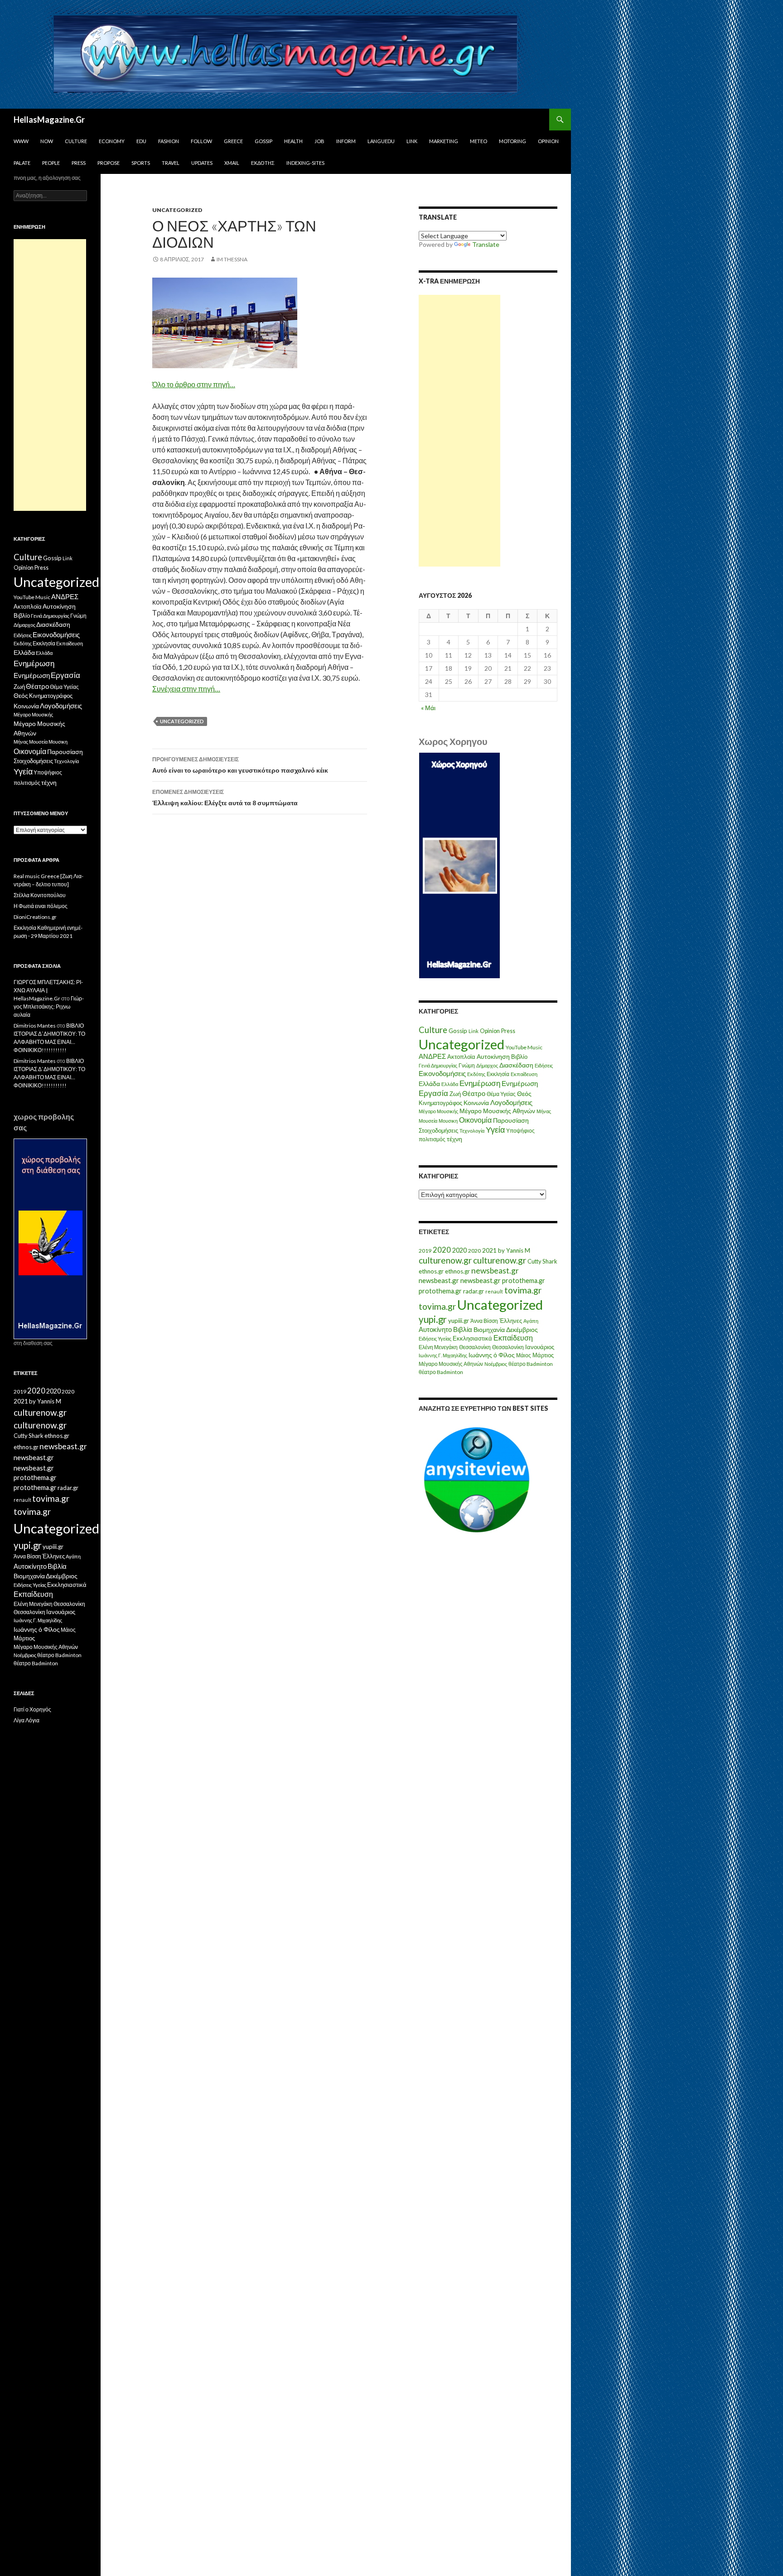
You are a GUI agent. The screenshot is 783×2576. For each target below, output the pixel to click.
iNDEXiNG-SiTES (305, 163)
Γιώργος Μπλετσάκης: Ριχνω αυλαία (49, 1007)
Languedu (381, 141)
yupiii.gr (459, 1321)
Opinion (548, 141)
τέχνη (454, 1139)
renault (494, 1291)
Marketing (444, 141)
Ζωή (455, 1094)
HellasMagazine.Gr (49, 120)
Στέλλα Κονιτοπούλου (40, 895)
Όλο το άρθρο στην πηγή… (194, 384)
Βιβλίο (519, 1057)
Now (47, 141)
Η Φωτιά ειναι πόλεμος (41, 906)
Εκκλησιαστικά (472, 1338)
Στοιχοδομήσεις (438, 1131)
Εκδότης (263, 163)
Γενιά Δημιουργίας (438, 1065)
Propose (109, 163)
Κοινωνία (476, 1103)
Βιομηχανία (489, 1329)
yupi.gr (433, 1319)
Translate (486, 244)
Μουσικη (448, 1121)
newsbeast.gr (495, 1271)
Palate (22, 163)
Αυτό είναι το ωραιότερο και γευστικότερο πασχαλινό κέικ (240, 765)
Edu (141, 141)
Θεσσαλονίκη (475, 1347)
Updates (202, 163)
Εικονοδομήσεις (442, 1073)
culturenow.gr (445, 1260)
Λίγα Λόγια (27, 1720)
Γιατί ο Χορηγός (32, 1709)
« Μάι (428, 708)
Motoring (512, 141)
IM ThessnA (232, 259)
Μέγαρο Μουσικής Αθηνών (497, 1111)
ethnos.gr (431, 1271)
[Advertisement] (459, 431)
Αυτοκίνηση (493, 1057)
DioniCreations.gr (35, 917)
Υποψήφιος (520, 1131)
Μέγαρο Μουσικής (438, 1111)
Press (79, 163)
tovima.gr (523, 1290)
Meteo (478, 141)
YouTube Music (524, 1047)
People (51, 163)
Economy (112, 141)
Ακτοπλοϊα (461, 1057)
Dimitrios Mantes (35, 1026)
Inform (346, 141)
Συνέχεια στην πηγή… (186, 689)
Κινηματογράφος (440, 1103)
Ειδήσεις (544, 1065)
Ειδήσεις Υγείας (435, 1338)
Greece (233, 141)
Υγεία (495, 1130)
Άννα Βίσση (484, 1321)
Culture (76, 141)
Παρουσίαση (511, 1120)
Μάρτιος (543, 1355)
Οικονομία (475, 1120)
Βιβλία (463, 1329)
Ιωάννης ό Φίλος (492, 1355)
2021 (489, 1250)
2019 (425, 1251)
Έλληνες (511, 1321)
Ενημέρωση (480, 1083)
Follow (201, 141)
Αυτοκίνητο (435, 1329)
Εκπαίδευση (524, 1074)
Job (319, 141)
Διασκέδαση (516, 1065)
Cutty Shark (542, 1261)
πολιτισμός (432, 1139)
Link (412, 141)
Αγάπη (531, 1321)
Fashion (169, 141)
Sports (141, 163)
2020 (442, 1250)
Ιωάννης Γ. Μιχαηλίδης (443, 1355)
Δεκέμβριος (522, 1329)
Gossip (263, 141)
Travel (171, 163)
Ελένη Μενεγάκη (438, 1347)
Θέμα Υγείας (501, 1094)
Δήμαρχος (487, 1065)
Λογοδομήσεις (511, 1102)
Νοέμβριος (496, 1364)
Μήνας (544, 1111)
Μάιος (524, 1355)
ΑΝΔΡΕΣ (432, 1056)
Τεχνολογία (472, 1131)
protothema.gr (524, 1281)
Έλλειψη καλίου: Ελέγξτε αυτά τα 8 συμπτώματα (225, 798)
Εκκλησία (498, 1074)
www (21, 141)
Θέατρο (474, 1093)
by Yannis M (514, 1250)
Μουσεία (428, 1121)
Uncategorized (177, 210)
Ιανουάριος (540, 1347)
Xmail (232, 163)
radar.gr (474, 1291)
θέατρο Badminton (531, 1364)
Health (293, 141)
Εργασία (433, 1093)
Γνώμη (467, 1065)
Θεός (524, 1094)
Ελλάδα (429, 1084)
